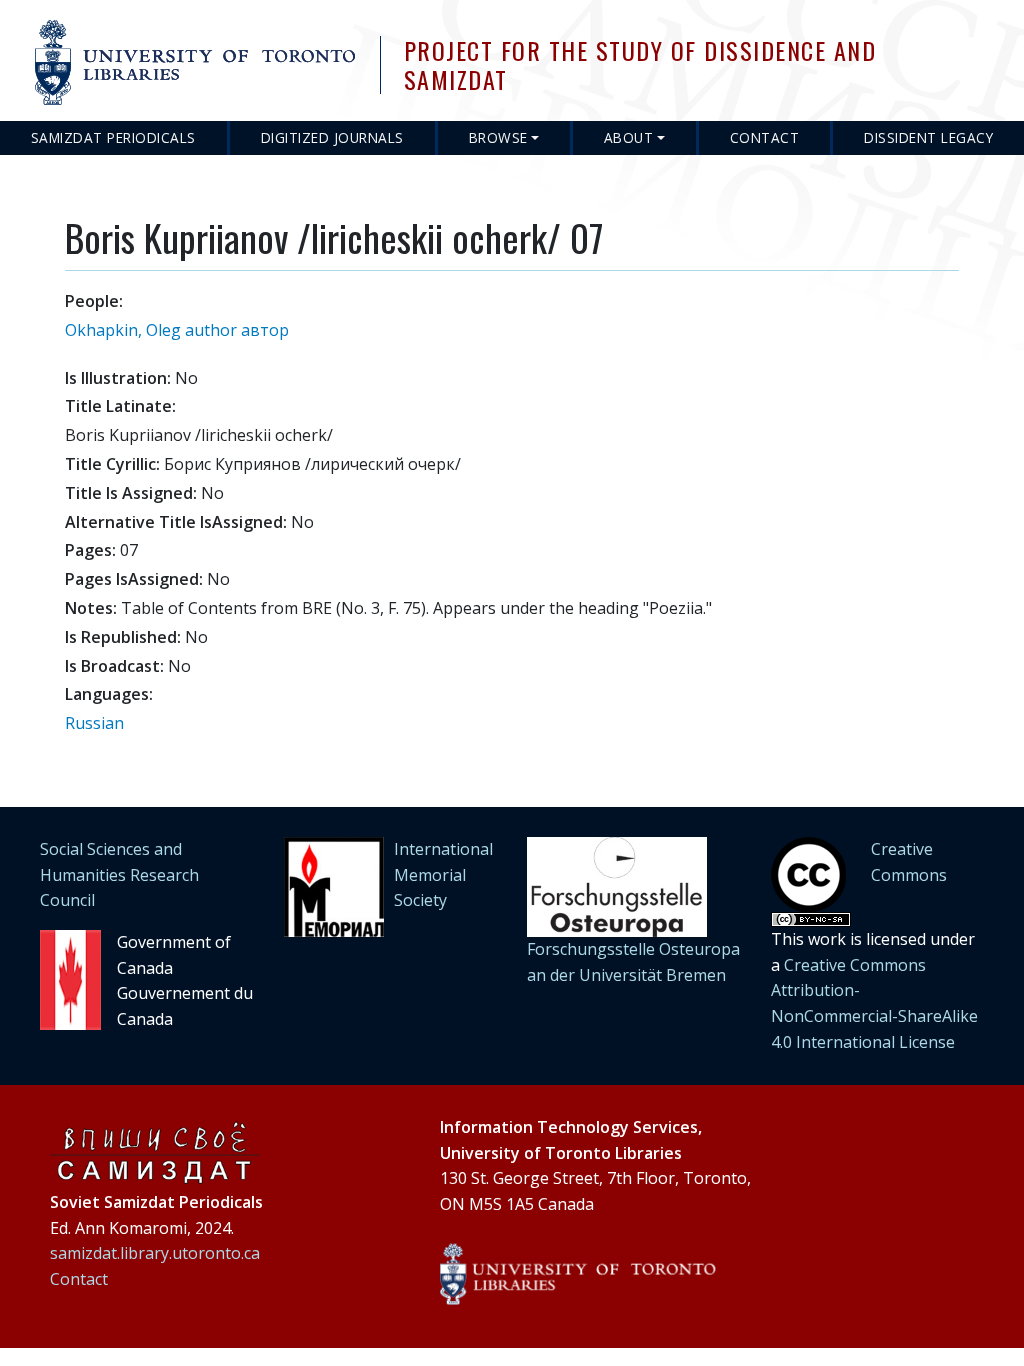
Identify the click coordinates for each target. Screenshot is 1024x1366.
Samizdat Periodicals (113, 137)
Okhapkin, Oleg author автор (177, 330)
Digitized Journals (332, 137)
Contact (765, 137)
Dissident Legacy (928, 137)
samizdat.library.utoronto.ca (155, 1253)
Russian (94, 723)
